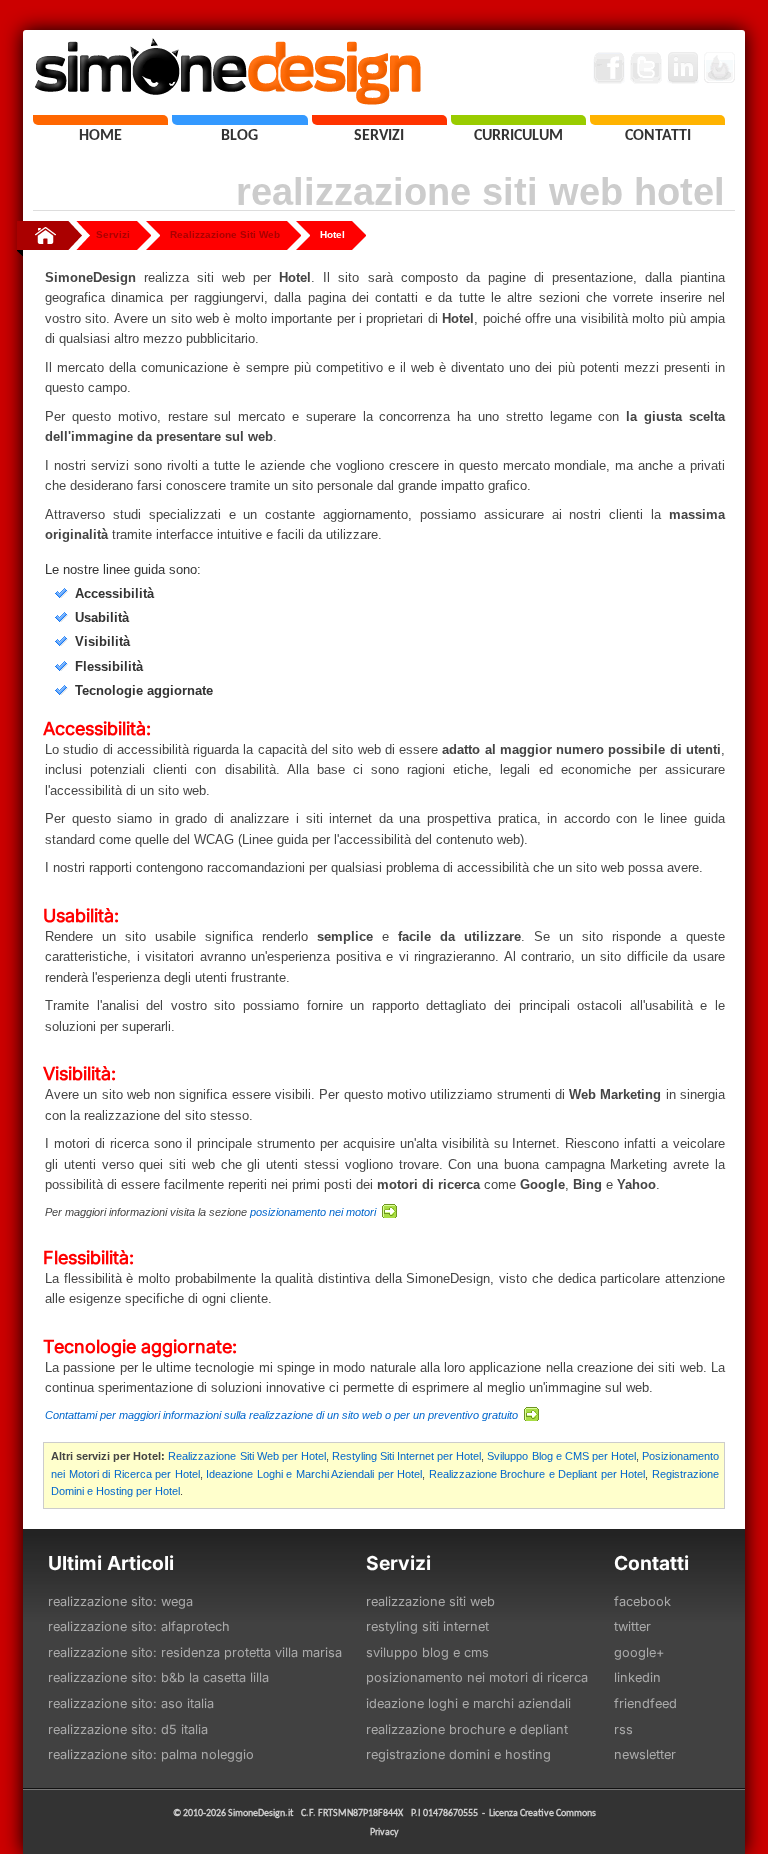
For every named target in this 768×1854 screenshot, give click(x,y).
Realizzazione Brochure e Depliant (467, 1729)
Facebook (642, 1601)
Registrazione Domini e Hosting (458, 1754)
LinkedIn (637, 1677)
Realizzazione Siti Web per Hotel (246, 1456)
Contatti (651, 1563)
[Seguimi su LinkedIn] (683, 68)
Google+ (639, 1652)
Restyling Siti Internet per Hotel (406, 1456)
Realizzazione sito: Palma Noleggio (151, 1754)
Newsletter (645, 1754)
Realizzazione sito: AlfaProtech (139, 1626)
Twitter (632, 1626)
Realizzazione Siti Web (225, 234)
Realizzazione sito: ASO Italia (131, 1703)
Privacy (384, 1831)
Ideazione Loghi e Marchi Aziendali (468, 1703)
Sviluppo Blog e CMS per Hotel (561, 1456)
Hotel (332, 234)
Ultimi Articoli (111, 1563)
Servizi (113, 234)
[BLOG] (239, 120)
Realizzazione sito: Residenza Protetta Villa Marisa (195, 1652)
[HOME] (100, 120)
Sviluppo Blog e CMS (427, 1652)
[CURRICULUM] (518, 120)
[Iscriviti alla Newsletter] (720, 68)
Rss (623, 1729)
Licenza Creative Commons (542, 1812)
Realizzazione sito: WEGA (120, 1601)
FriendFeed (645, 1703)
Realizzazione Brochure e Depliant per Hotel (537, 1474)
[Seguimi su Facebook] (609, 68)
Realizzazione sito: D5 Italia (128, 1729)
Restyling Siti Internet (427, 1626)
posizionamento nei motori (314, 1212)
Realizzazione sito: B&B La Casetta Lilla (158, 1677)
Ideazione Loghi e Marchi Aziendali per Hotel (314, 1474)
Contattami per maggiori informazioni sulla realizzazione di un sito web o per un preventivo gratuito (283, 1415)
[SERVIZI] (379, 120)
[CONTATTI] (657, 120)
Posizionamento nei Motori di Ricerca (477, 1677)
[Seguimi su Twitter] (646, 68)
